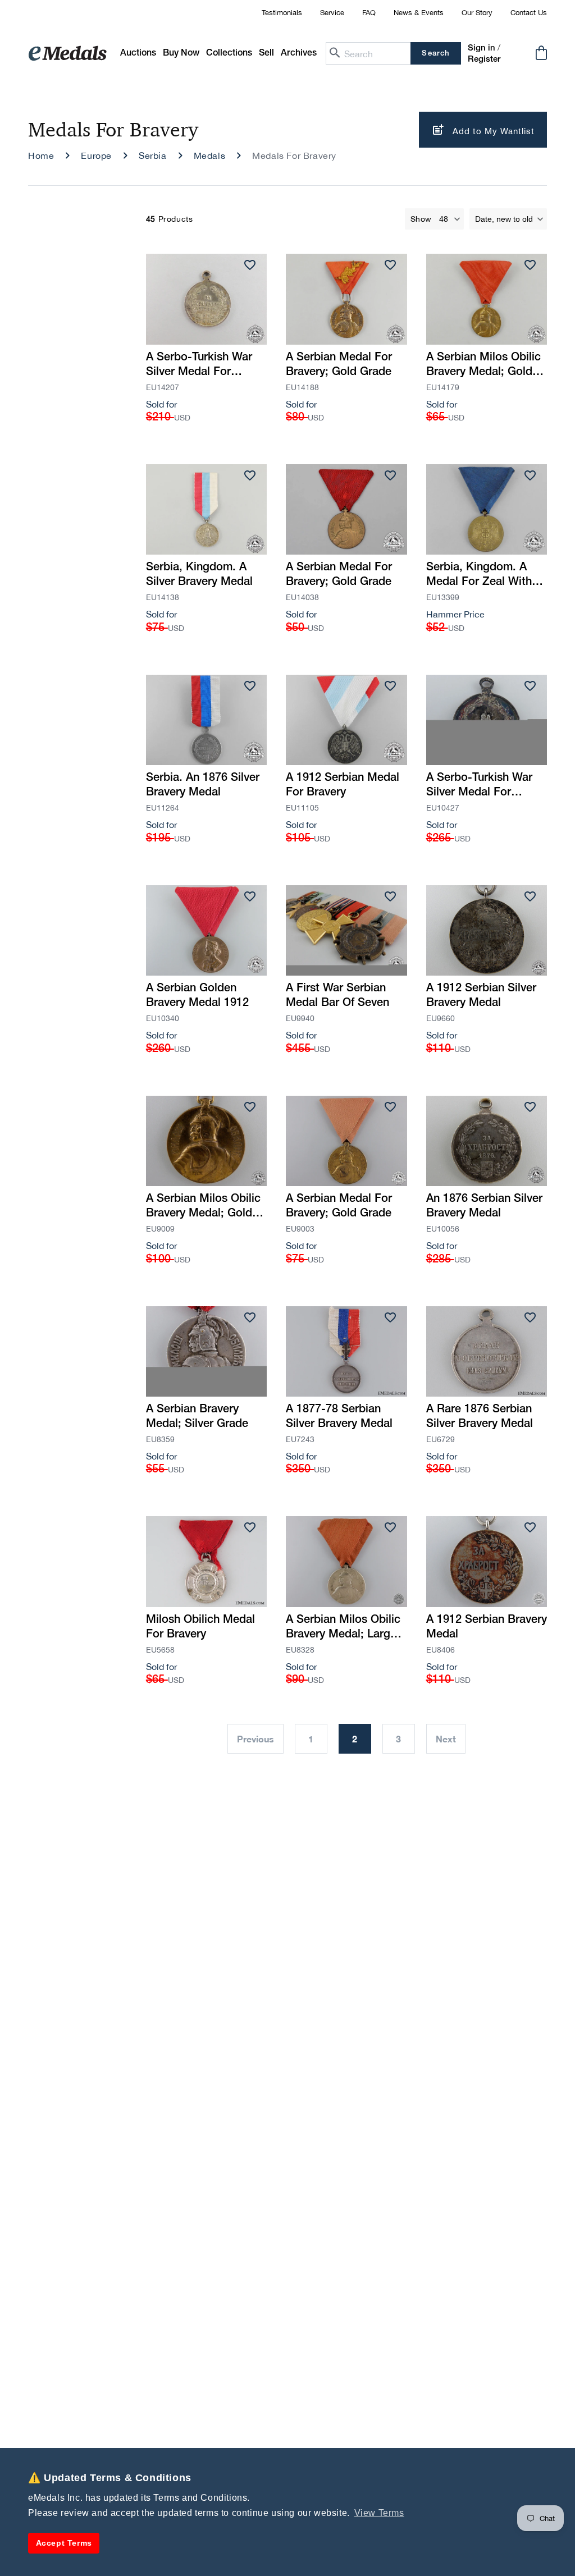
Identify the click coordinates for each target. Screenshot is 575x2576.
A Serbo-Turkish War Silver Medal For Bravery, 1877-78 (199, 366)
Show (421, 219)
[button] (181, 54)
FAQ (369, 13)
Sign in (482, 48)
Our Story (477, 13)
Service (332, 13)
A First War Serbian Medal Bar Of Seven (337, 996)
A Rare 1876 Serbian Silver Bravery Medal (480, 1417)
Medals (210, 155)
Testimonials (282, 13)
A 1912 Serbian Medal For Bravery (343, 785)
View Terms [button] (379, 2513)
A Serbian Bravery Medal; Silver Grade (197, 1417)
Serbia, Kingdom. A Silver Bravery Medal (199, 575)
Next (446, 1739)
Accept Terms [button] (64, 2543)
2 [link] (355, 1739)
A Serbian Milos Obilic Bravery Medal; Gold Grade (483, 366)
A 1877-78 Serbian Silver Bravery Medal (339, 1417)
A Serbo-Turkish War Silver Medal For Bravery (479, 786)
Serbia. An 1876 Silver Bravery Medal (203, 785)
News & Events (419, 13)
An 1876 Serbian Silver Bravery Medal (484, 1206)
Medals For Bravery (294, 155)
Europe (96, 155)
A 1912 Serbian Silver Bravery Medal (481, 996)
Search (435, 54)
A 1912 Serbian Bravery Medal (487, 1627)
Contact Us (529, 13)
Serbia (153, 155)
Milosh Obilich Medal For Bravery (200, 1627)
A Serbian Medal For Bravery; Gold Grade (339, 365)
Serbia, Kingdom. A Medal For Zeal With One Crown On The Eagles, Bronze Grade (483, 576)
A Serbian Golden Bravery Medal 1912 (197, 996)
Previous (255, 1739)
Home (41, 155)
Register (484, 60)
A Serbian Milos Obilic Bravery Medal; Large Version (343, 1628)
